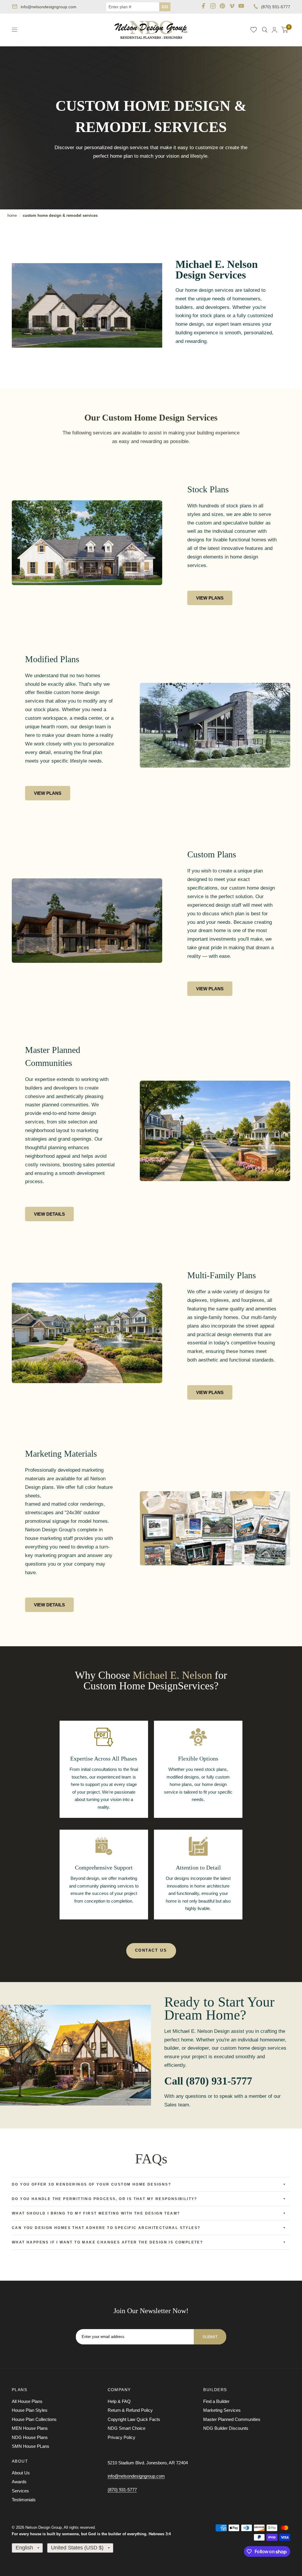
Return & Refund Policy (130, 2410)
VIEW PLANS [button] (210, 598)
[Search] (265, 30)
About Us (21, 2473)
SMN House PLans (31, 2446)
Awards (19, 2482)
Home (12, 215)
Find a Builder (216, 2401)
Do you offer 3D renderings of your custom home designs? (91, 2184)
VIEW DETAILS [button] (49, 1214)
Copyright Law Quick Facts (134, 2419)
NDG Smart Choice (127, 2428)
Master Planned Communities (232, 2419)
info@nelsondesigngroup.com (49, 7)
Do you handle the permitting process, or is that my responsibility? (105, 2199)
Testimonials (24, 2500)
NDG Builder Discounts (226, 2428)
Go (165, 7)
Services (20, 2491)
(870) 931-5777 (276, 7)
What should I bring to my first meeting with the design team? (96, 2213)
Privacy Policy (122, 2437)
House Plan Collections (34, 2419)
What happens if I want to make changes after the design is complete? (107, 2242)
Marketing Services (222, 2410)
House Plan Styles (30, 2410)
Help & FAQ (119, 2401)
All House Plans (27, 2401)
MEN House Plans (30, 2428)
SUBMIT (210, 2337)
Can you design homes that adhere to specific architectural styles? (106, 2228)
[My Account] (274, 30)
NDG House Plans (30, 2437)
